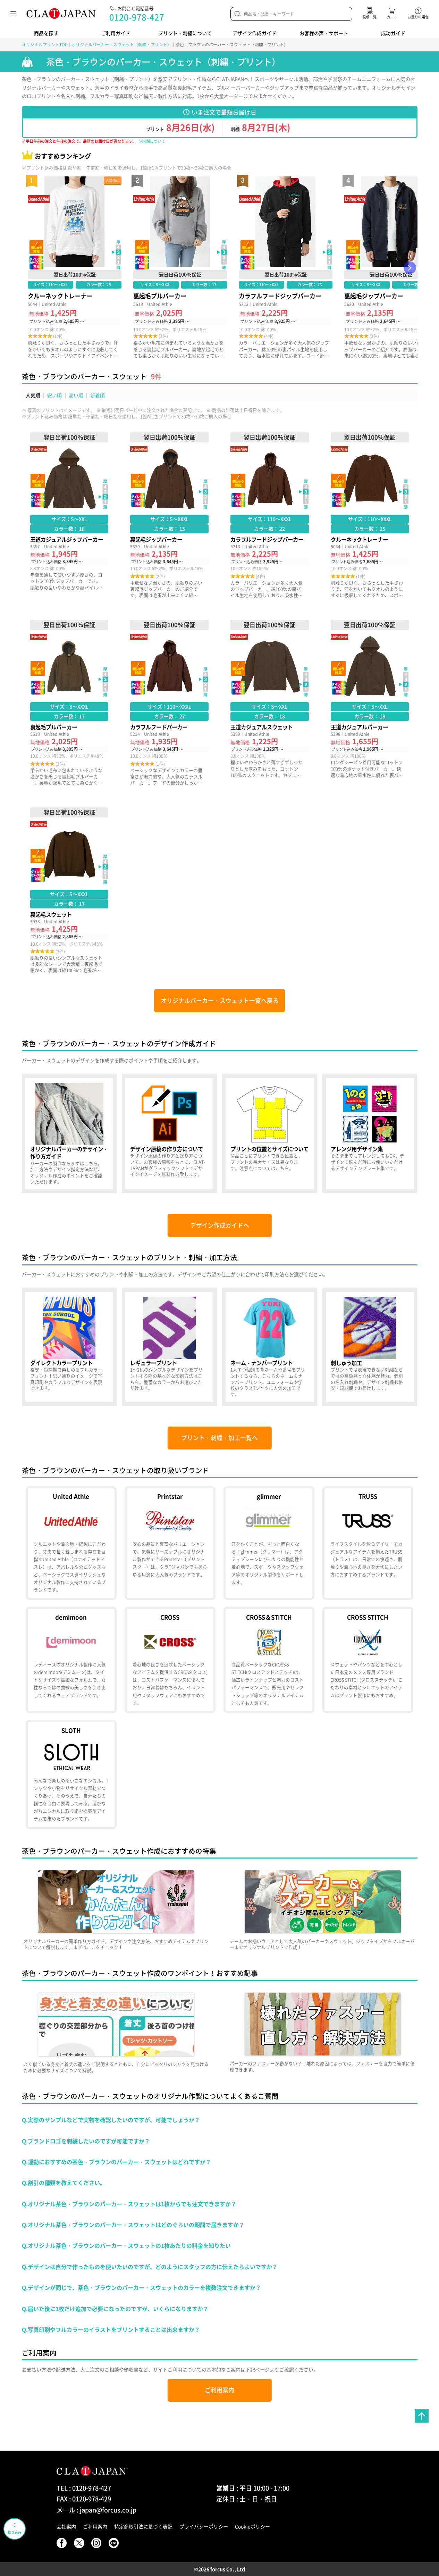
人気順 (33, 395)
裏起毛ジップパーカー (169, 515)
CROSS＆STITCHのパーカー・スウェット (269, 1660)
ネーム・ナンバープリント (270, 1347)
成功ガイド (393, 33)
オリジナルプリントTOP (45, 44)
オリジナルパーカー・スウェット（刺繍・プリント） (121, 44)
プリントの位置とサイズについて (270, 1134)
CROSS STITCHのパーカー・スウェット (368, 1660)
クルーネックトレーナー (75, 268)
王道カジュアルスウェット (270, 703)
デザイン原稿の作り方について (169, 1134)
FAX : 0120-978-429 (84, 2499)
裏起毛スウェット (69, 890)
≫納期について (152, 141)
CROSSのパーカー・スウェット (170, 1660)
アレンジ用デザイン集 (370, 1134)
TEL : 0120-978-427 (84, 2488)
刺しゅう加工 (370, 1347)
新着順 (98, 395)
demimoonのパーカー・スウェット (71, 1660)
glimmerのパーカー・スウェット (269, 1543)
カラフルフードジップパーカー (286, 268)
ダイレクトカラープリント (69, 1347)
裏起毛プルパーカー (180, 268)
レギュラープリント (169, 1347)
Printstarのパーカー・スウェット (170, 1543)
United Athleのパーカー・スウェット (71, 1543)
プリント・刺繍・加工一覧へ (219, 1438)
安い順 (54, 395)
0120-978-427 (137, 17)
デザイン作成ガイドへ (220, 1225)
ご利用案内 (219, 2390)
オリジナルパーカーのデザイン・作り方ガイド (69, 1134)
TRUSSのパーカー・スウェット (368, 1543)
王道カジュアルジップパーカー (69, 515)
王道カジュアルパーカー (370, 703)
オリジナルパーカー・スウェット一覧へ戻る (220, 1000)
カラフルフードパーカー (169, 703)
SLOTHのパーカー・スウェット (71, 1774)
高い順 (76, 395)
